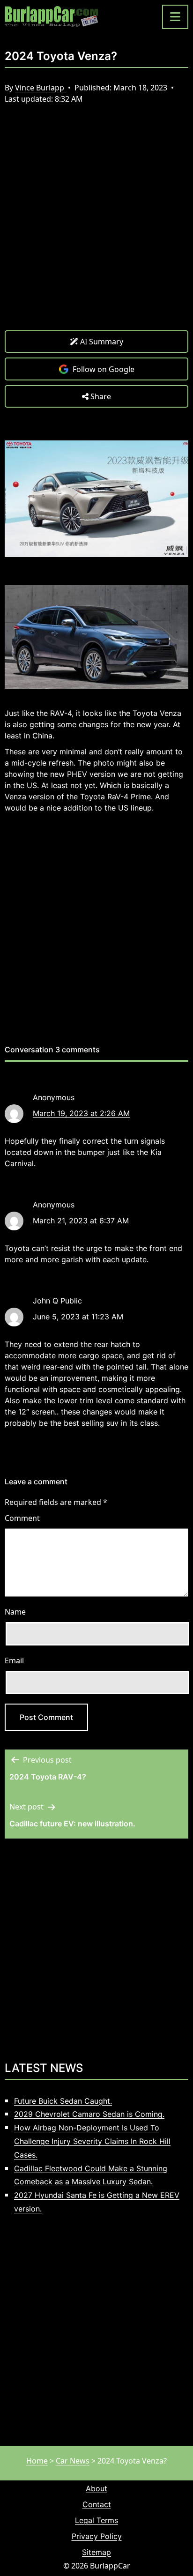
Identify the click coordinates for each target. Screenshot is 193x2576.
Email (14, 1660)
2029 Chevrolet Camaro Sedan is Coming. (89, 2114)
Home (37, 2461)
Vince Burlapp (41, 88)
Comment (22, 1518)
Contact (97, 2504)
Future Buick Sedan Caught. (63, 2101)
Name (15, 1612)
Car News (73, 2461)
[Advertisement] (96, 224)
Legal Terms (96, 2520)
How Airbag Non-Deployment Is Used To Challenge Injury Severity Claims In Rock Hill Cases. (92, 2141)
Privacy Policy (97, 2536)
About (96, 2488)
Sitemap (96, 2552)
